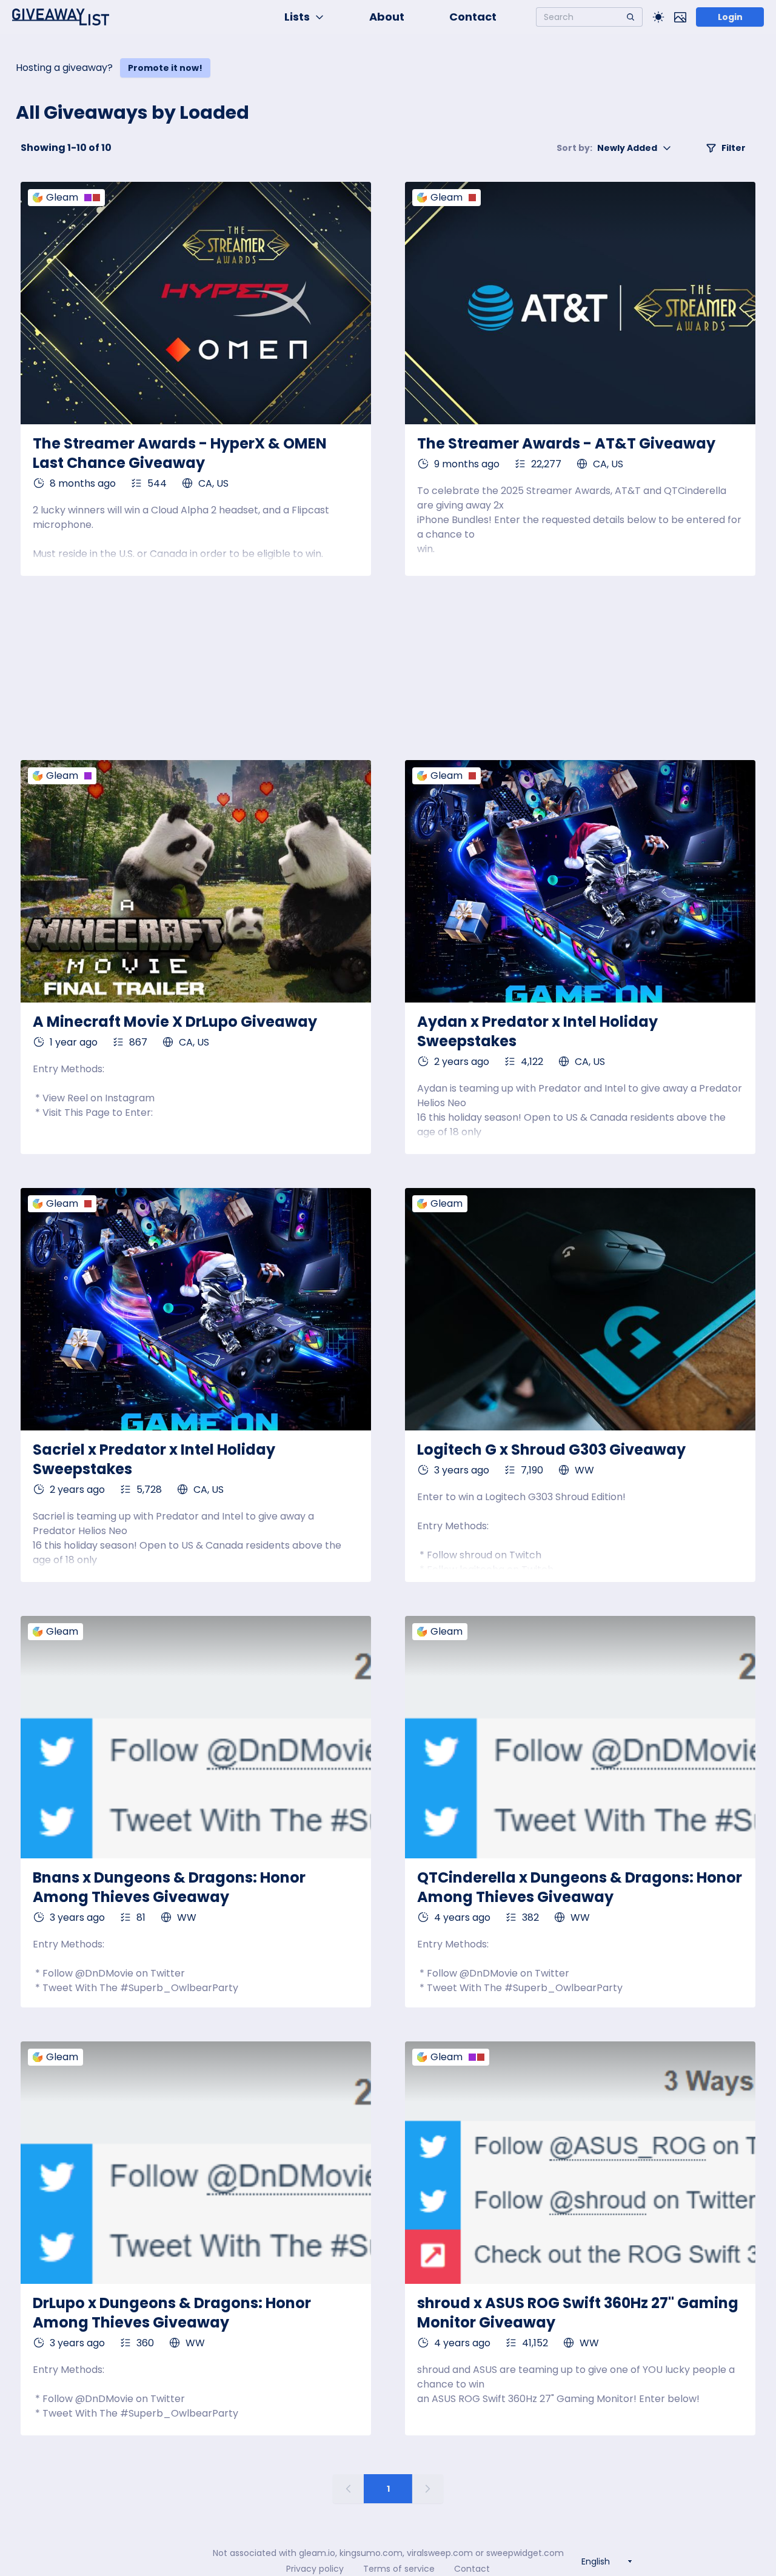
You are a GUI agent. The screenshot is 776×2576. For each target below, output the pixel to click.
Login (730, 17)
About (387, 17)
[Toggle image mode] (680, 17)
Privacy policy (315, 2569)
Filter (734, 148)
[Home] (61, 17)
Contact (473, 17)
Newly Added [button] (607, 148)
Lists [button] (297, 17)
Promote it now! (165, 68)
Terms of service (399, 2569)
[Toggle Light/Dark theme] (658, 17)
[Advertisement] (388, 668)
